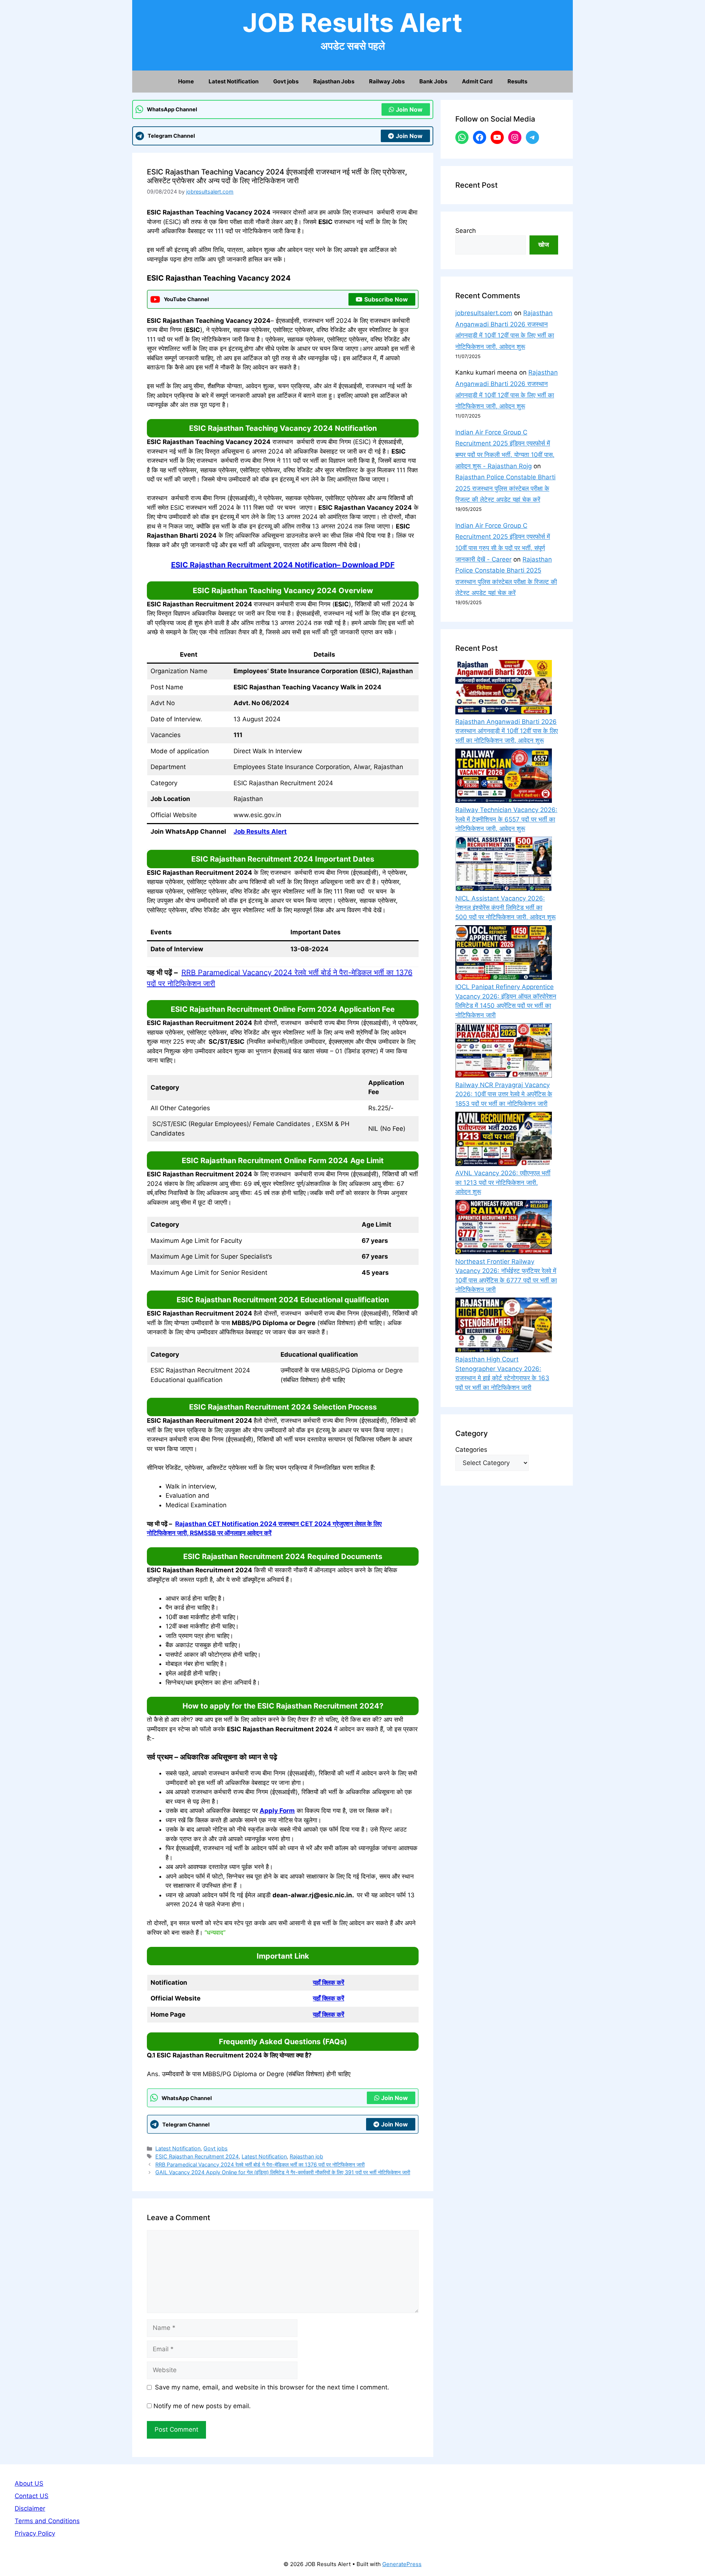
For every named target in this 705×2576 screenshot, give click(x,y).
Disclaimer (30, 2508)
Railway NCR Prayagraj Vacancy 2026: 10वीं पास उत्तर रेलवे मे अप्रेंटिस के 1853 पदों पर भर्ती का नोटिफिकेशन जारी (504, 1094)
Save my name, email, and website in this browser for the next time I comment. (272, 2387)
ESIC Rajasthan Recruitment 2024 (197, 2156)
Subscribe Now (386, 299)
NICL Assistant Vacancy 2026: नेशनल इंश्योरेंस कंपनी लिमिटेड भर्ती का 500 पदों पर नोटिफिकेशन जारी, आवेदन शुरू (505, 908)
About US (29, 2483)
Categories (471, 1450)
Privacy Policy (35, 2533)
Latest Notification (234, 81)
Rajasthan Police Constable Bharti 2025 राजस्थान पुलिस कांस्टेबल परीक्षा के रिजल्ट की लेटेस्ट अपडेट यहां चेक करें (505, 488)
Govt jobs (286, 81)
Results (517, 81)
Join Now (409, 109)
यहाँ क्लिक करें (328, 1982)
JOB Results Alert (352, 23)
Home (186, 81)
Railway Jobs (387, 81)
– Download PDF (283, 565)
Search (466, 231)
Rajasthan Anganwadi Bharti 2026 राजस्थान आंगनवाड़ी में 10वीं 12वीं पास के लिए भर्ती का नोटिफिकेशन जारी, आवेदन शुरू (507, 731)
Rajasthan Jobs (334, 81)
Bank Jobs (433, 81)
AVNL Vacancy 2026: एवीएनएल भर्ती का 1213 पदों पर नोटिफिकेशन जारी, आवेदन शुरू (503, 1182)
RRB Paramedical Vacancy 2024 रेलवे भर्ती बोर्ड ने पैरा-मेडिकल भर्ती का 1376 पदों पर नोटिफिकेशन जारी (260, 2164)
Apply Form (277, 1811)
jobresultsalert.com (484, 313)
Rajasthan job (306, 2156)
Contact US (32, 2496)
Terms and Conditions (47, 2521)
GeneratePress (402, 2564)
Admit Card (477, 81)
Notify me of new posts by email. (202, 2406)
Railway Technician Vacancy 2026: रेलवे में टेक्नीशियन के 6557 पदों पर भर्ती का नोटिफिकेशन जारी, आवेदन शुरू (506, 819)
